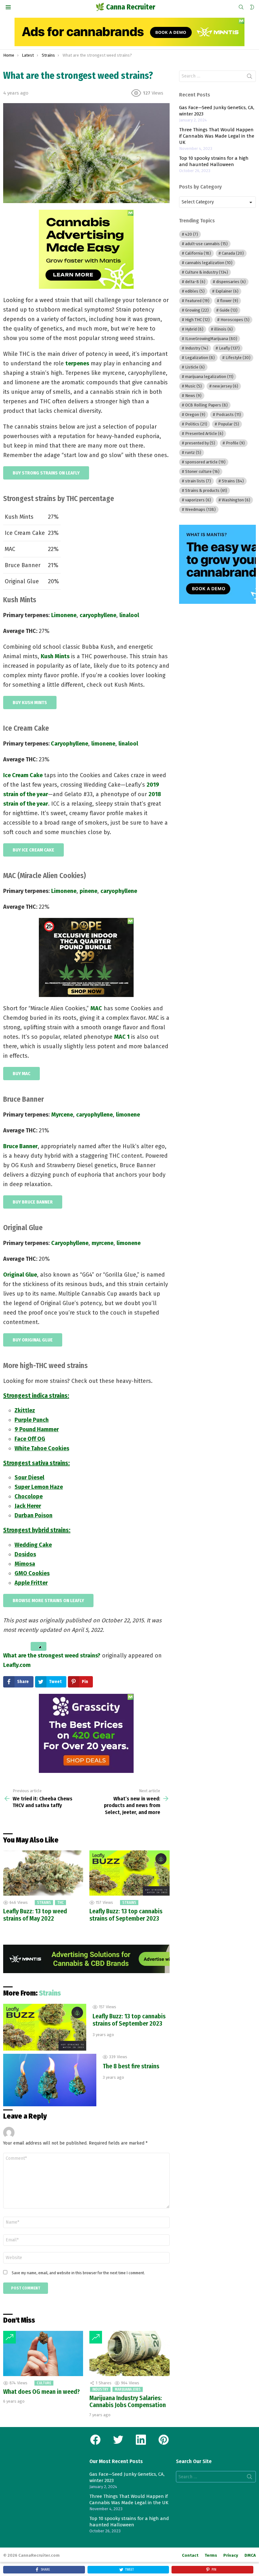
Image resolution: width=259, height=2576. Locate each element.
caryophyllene (98, 615)
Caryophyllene (69, 744)
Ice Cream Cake (23, 775)
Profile (235, 443)
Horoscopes (235, 320)
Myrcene (62, 1115)
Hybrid (194, 329)
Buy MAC (21, 1074)
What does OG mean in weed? (42, 2392)
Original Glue (20, 1275)
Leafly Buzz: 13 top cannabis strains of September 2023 (126, 1915)
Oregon (195, 415)
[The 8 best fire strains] (50, 2080)
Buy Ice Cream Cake (33, 850)
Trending (9, 2337)
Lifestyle (238, 358)
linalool (129, 615)
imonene (104, 744)
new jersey (225, 386)
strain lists (198, 481)
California (198, 253)
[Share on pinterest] (22, 1646)
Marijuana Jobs (128, 2389)
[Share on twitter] (10, 1646)
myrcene (102, 1243)
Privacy (231, 2555)
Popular (229, 424)
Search (250, 77)
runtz (193, 452)
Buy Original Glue (33, 1340)
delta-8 (195, 282)
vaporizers (198, 500)
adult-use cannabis (206, 244)
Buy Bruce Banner (33, 1202)
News (193, 396)
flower (229, 301)
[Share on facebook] (5, 1646)
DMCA (250, 2555)
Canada (233, 253)
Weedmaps (200, 509)
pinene (88, 891)
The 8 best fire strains (131, 2066)
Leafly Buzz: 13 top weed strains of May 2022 (35, 1915)
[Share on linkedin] (16, 1646)
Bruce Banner (20, 1146)
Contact (190, 2555)
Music (193, 386)
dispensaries (231, 282)
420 (192, 234)
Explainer (227, 291)
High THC (197, 320)
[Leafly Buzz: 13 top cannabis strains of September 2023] (129, 1873)
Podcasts (229, 415)
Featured (197, 301)
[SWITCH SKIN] (252, 7)
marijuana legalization (209, 377)
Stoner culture (202, 471)
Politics (196, 424)
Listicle (195, 367)
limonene (128, 1115)
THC (60, 1903)
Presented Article (204, 433)
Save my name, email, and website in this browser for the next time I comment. (78, 2273)
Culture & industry (207, 272)
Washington (236, 500)
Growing (197, 310)
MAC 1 (122, 1037)
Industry (100, 2389)
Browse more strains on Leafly (48, 1601)
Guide (229, 310)
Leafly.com (17, 1665)
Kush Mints (55, 656)
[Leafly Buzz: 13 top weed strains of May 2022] (43, 1873)
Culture (44, 2383)
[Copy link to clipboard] (39, 1646)
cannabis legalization (209, 263)
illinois (223, 329)
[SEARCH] (241, 7)
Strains (44, 1903)
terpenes (77, 363)
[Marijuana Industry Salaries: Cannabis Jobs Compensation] (129, 2353)
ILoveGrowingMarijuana (211, 339)
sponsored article (205, 462)
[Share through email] (28, 1646)
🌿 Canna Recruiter (125, 7)
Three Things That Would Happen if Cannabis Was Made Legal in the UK (217, 136)
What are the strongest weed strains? (52, 1656)
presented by (200, 443)
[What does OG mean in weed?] (43, 2353)
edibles (195, 291)
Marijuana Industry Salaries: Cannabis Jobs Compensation (128, 2402)
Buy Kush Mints (30, 703)
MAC (96, 1008)
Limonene (64, 615)
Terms (211, 2555)
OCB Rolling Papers (206, 405)
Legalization (200, 358)
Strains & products (206, 490)
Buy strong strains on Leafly (46, 473)
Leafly (229, 348)
